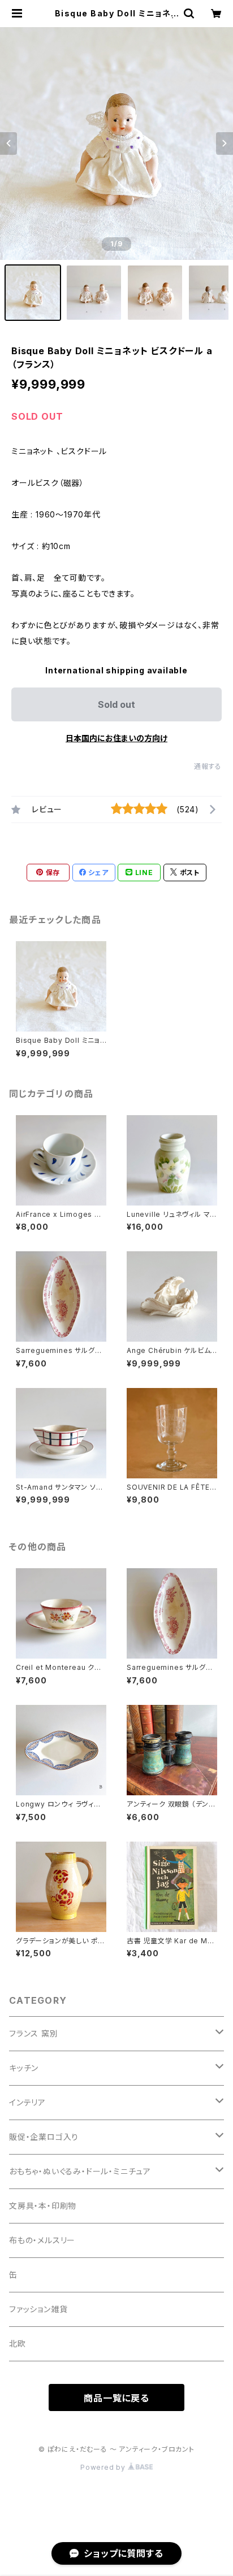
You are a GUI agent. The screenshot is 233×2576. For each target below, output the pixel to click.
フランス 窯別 (34, 2033)
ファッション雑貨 (38, 2309)
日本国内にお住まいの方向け (116, 738)
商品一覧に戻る (116, 2398)
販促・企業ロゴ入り (44, 2137)
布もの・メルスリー (42, 2240)
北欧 (18, 2344)
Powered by (104, 2467)
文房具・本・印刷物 (43, 2206)
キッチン (24, 2068)
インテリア (27, 2102)
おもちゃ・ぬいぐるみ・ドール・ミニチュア (80, 2171)
